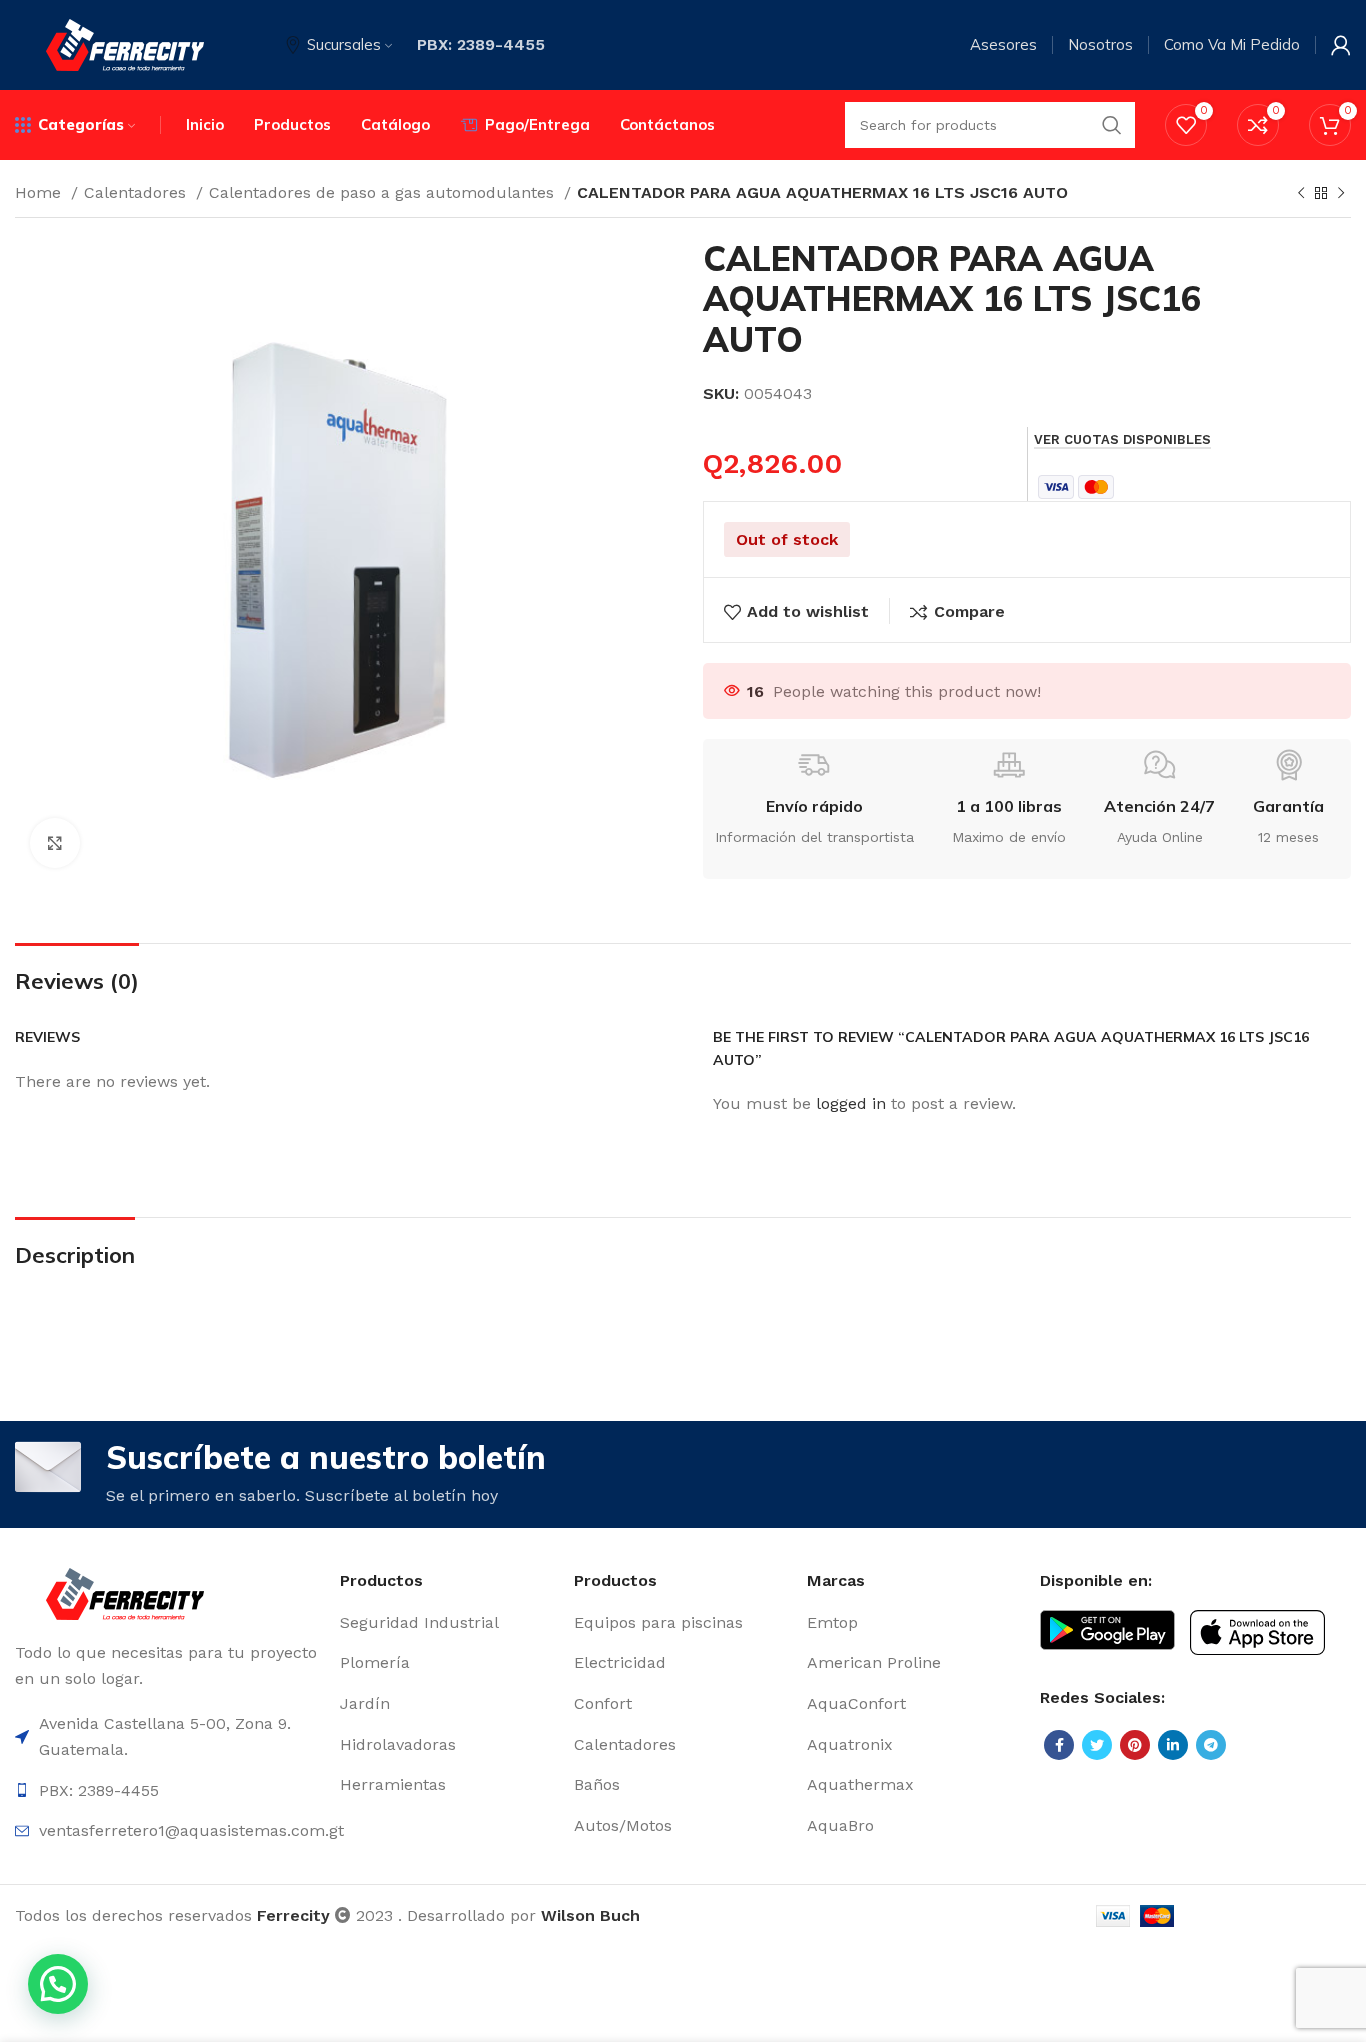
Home (40, 192)
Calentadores (137, 192)
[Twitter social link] (1097, 1745)
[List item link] (446, 1623)
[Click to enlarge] (55, 843)
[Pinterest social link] (1135, 1745)
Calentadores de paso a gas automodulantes (384, 192)
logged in (851, 1103)
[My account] (1341, 45)
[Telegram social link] (1211, 1745)
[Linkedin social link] (1173, 1745)
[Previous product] (1301, 194)
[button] (58, 1984)
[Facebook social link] (1059, 1745)
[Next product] (1341, 194)
